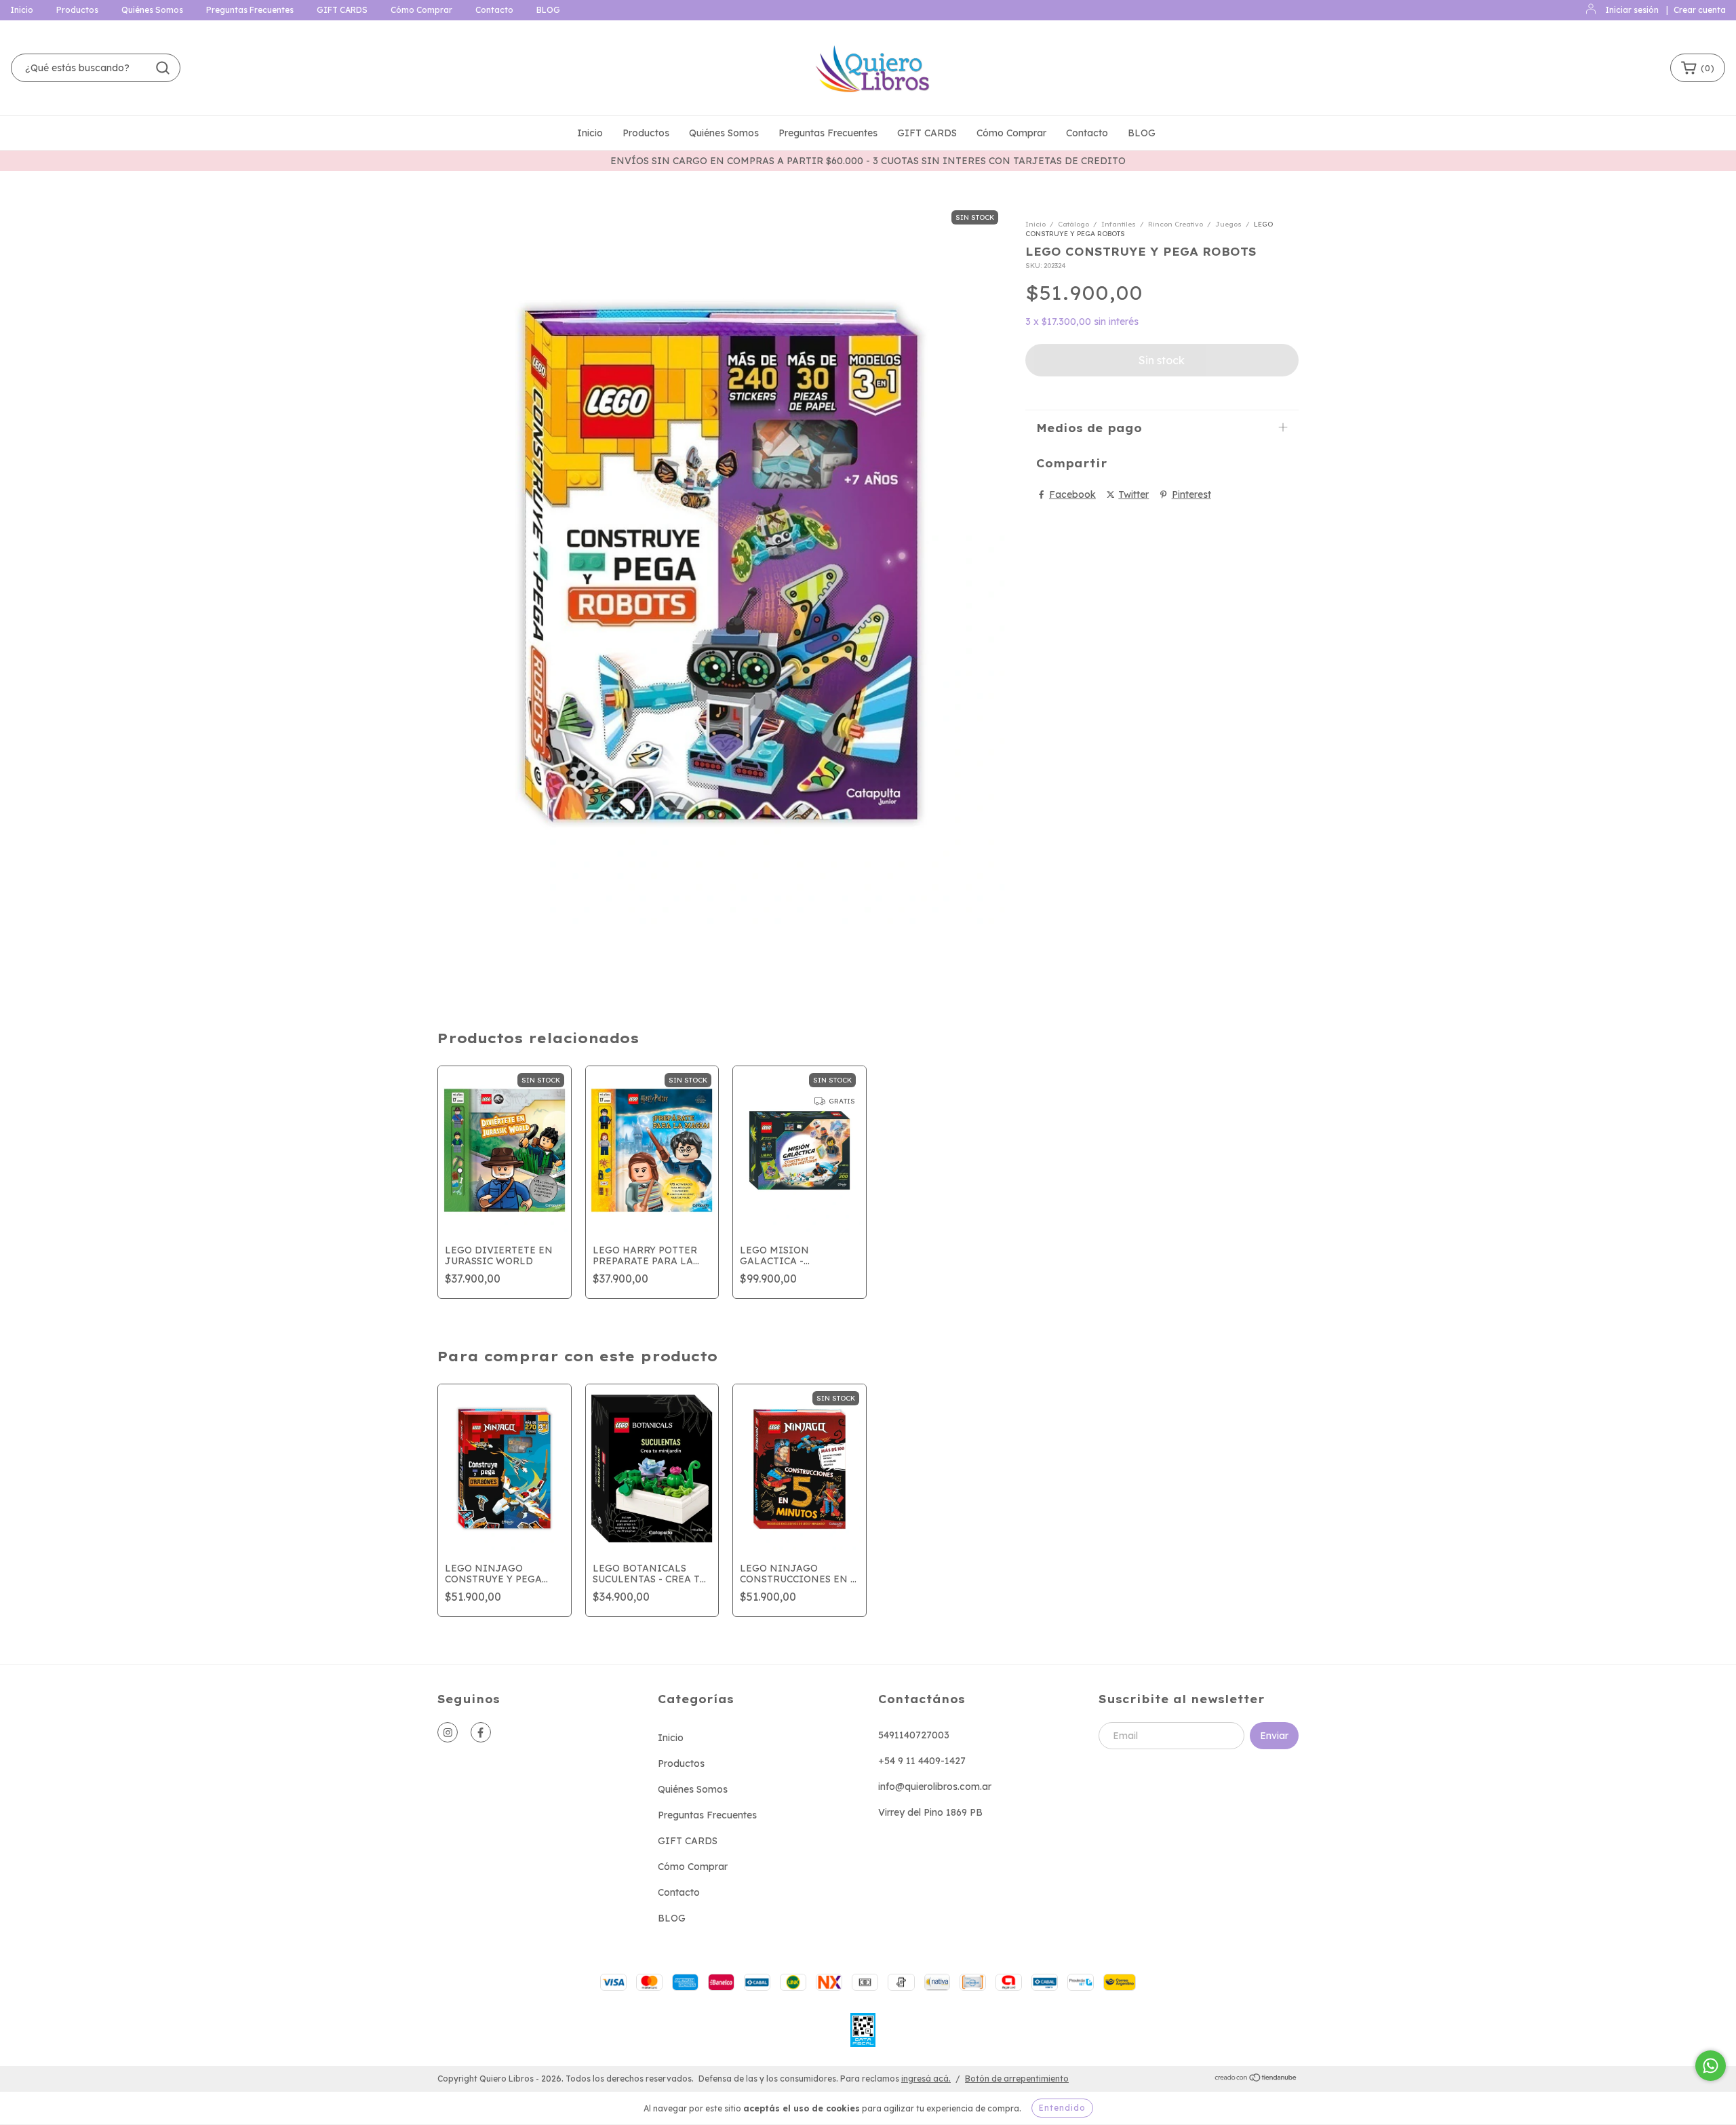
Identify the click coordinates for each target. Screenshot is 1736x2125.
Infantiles (1119, 224)
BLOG (548, 10)
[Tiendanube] (1256, 2079)
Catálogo (1073, 224)
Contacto (494, 10)
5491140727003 (914, 1735)
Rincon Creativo (1176, 224)
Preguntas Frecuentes (250, 10)
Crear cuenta (1700, 10)
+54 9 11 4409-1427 (922, 1761)
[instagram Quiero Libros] (448, 1732)
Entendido (1062, 2108)
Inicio (22, 10)
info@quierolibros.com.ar (935, 1787)
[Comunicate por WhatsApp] (1711, 2066)
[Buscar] (163, 68)
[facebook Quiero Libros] (481, 1732)
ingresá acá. (926, 2079)
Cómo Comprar (421, 10)
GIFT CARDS (342, 10)
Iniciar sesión (1632, 10)
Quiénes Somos (152, 10)
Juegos (1228, 224)
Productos (77, 10)
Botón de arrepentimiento (1017, 2079)
